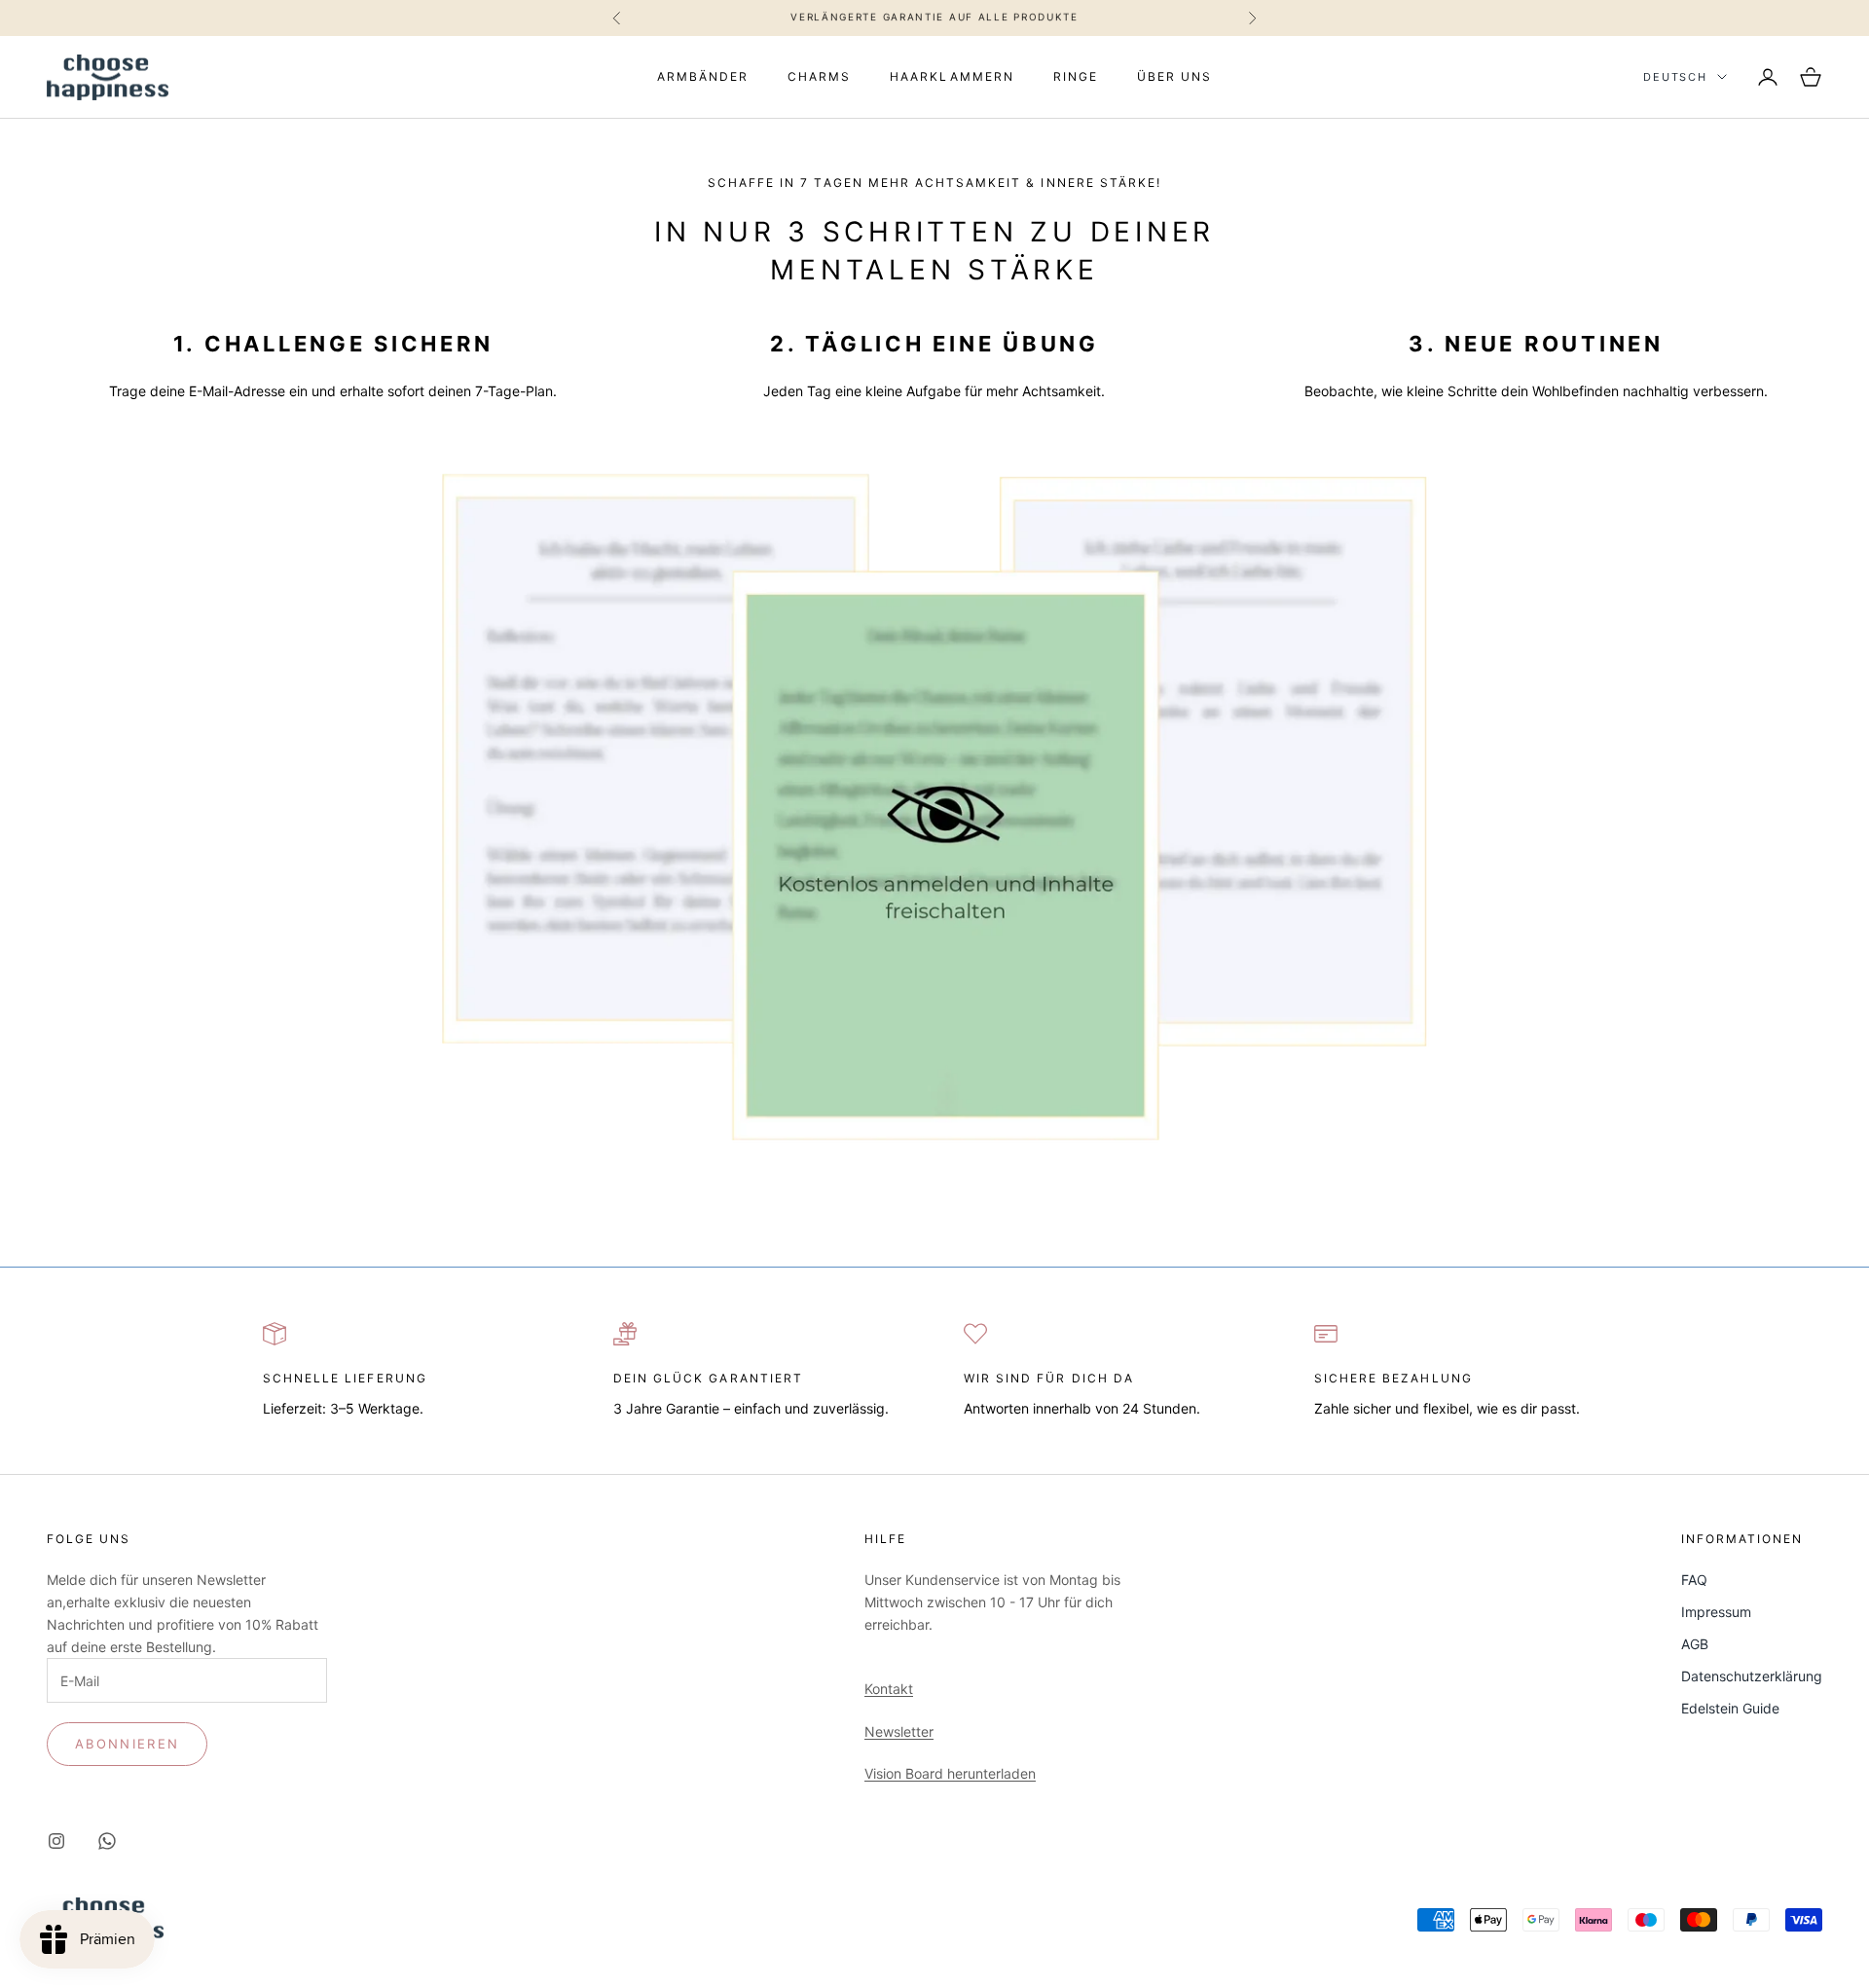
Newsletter (899, 1731)
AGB (1695, 1644)
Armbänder (703, 76)
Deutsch (1675, 77)
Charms (819, 76)
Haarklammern (952, 76)
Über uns (1174, 76)
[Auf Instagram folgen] (56, 1841)
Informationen (1742, 1539)
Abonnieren (127, 1744)
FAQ (1694, 1580)
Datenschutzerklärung (1752, 1676)
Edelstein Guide (1730, 1708)
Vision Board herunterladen (950, 1773)
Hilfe (885, 1539)
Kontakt (889, 1689)
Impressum (1716, 1612)
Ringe (1076, 76)
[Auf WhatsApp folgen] (107, 1841)
